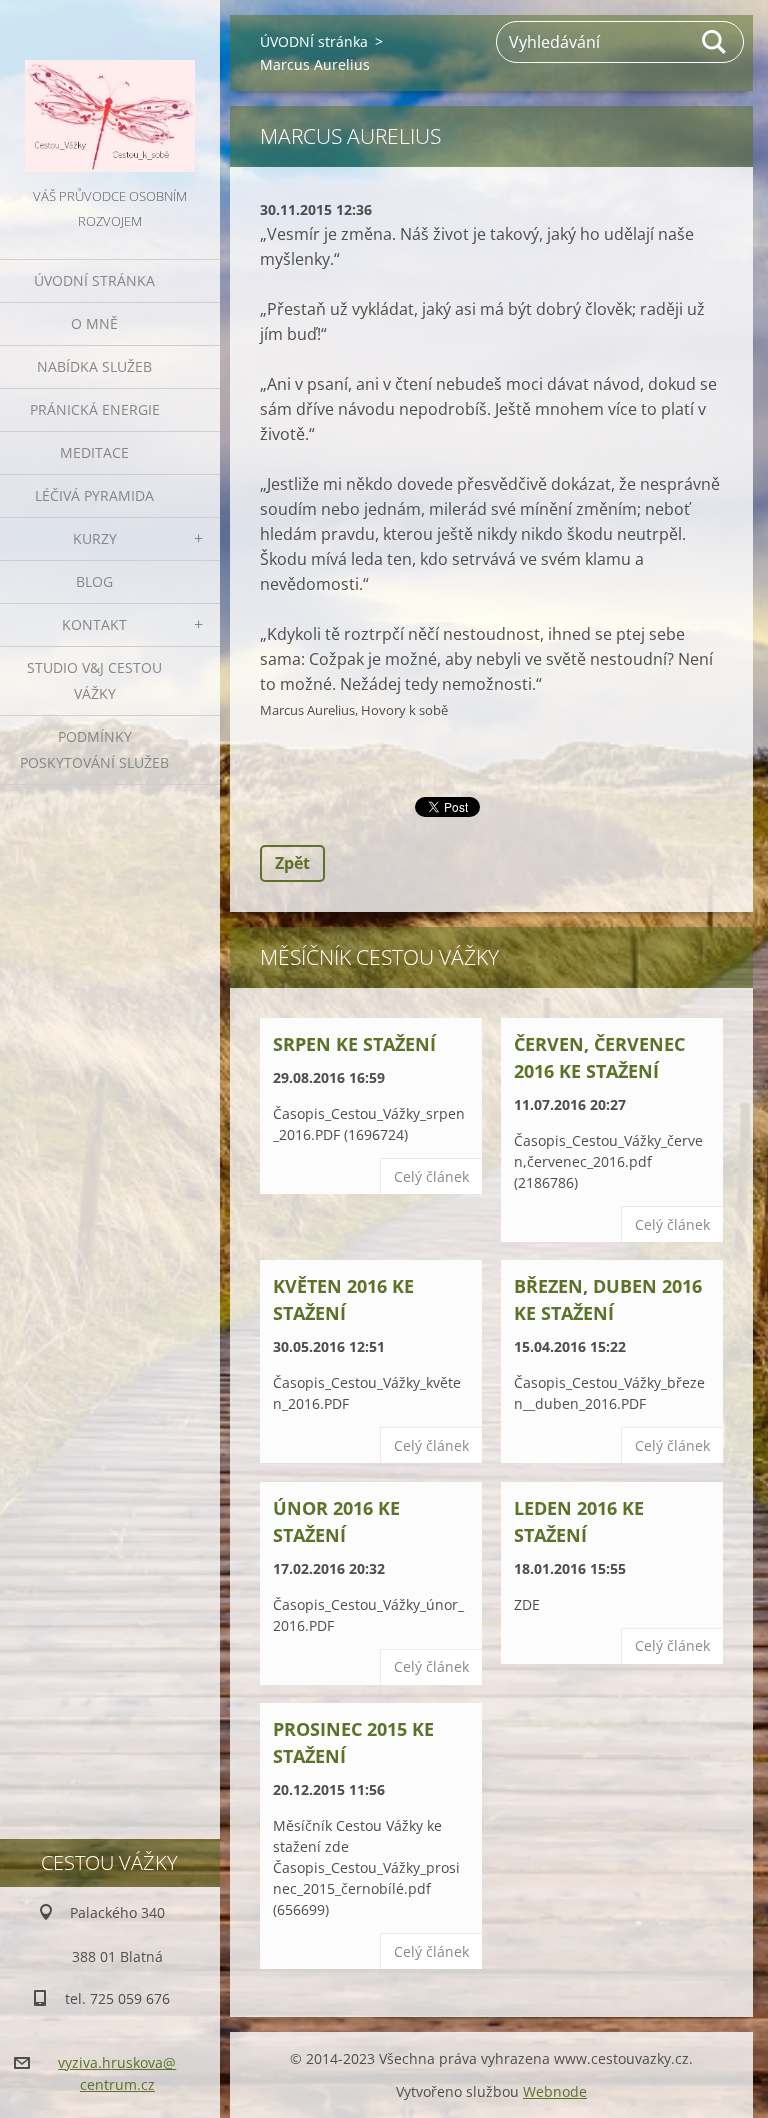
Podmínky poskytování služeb (94, 749)
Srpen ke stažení (354, 1044)
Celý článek (431, 1176)
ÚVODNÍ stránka (94, 280)
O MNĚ (94, 323)
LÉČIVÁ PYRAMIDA (94, 495)
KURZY (95, 538)
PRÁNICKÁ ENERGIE (95, 409)
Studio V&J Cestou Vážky (94, 680)
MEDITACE (94, 452)
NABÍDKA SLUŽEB (94, 366)
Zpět (292, 863)
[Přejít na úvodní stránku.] (110, 92)
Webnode (555, 2091)
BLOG (94, 581)
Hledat (715, 42)
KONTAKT (94, 624)
